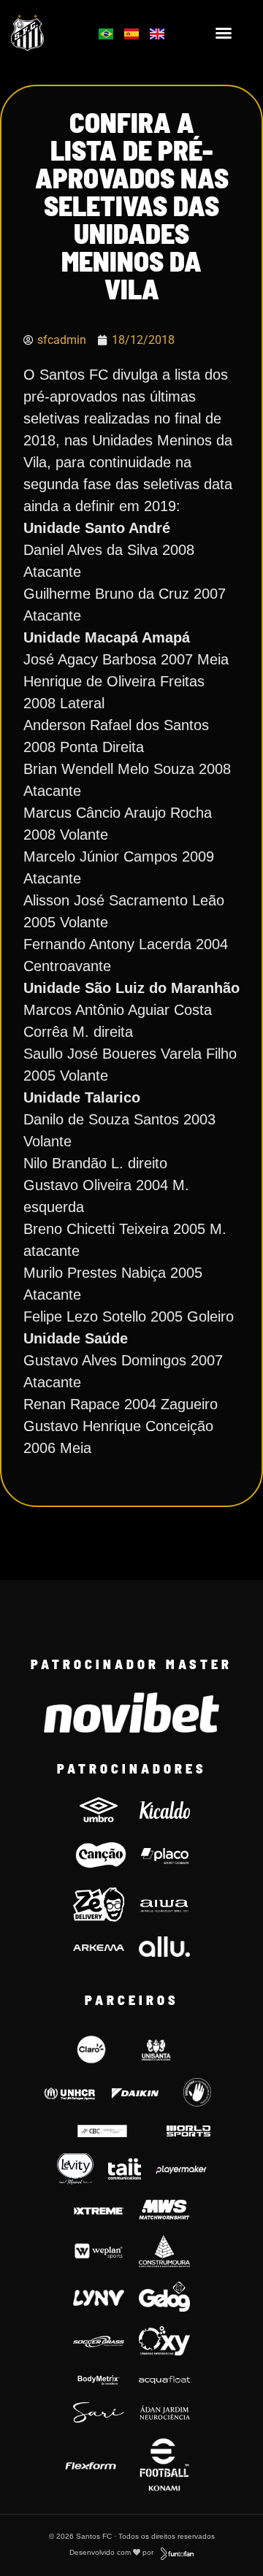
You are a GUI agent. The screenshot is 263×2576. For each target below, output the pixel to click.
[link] (45, 32)
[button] (224, 33)
